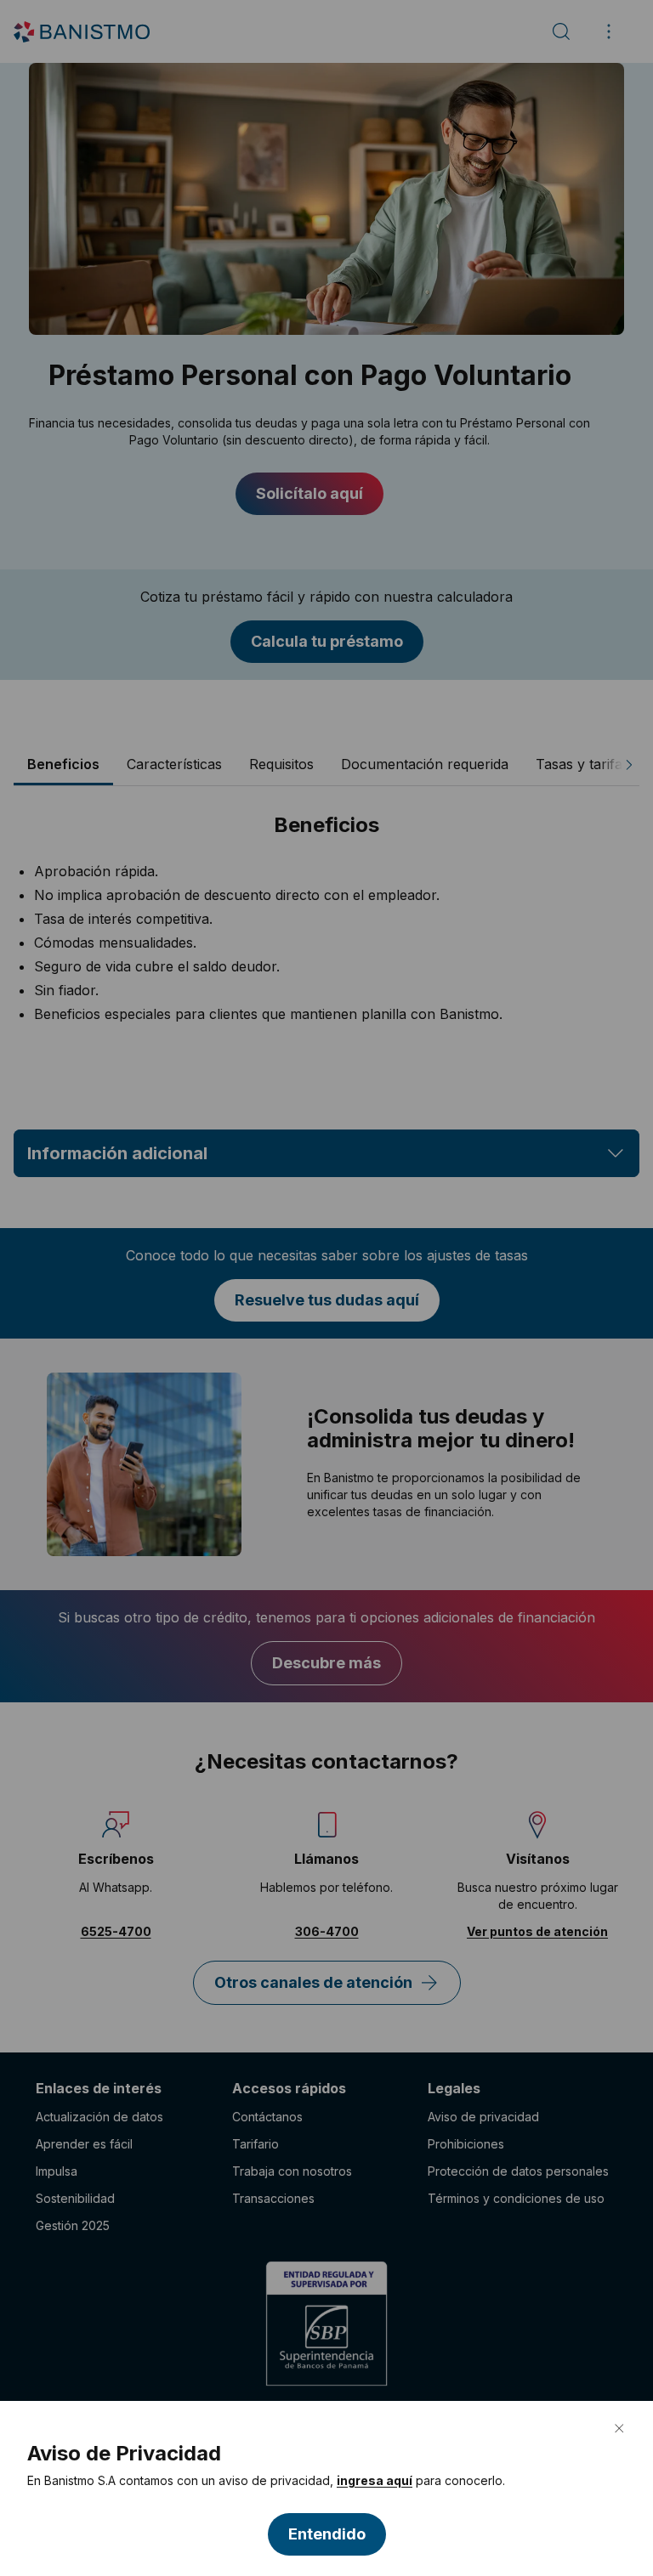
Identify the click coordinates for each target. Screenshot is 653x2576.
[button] (327, 2534)
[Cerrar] (619, 2428)
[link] (375, 2481)
